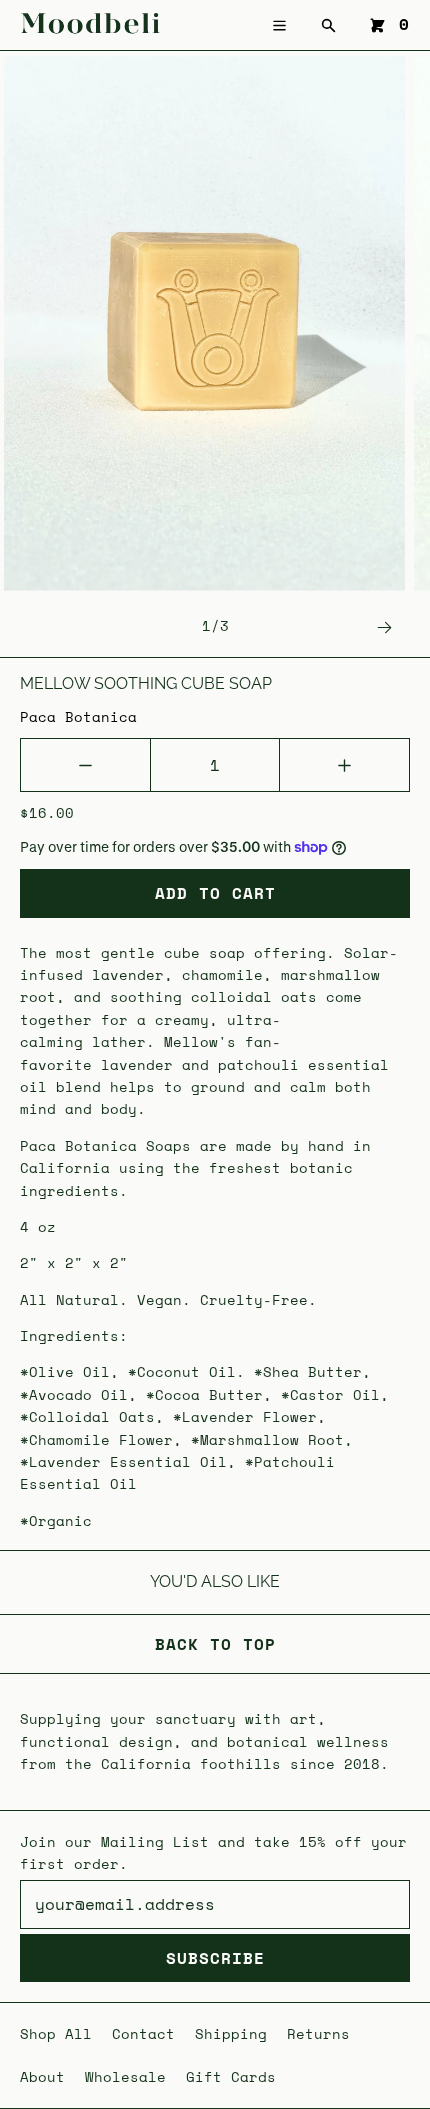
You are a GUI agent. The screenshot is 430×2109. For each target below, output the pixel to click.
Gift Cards (231, 2076)
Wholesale (125, 2076)
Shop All (56, 2033)
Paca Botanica (78, 716)
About (42, 2076)
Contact (143, 2033)
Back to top (215, 1644)
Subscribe (215, 1958)
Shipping (231, 2033)
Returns (318, 2033)
